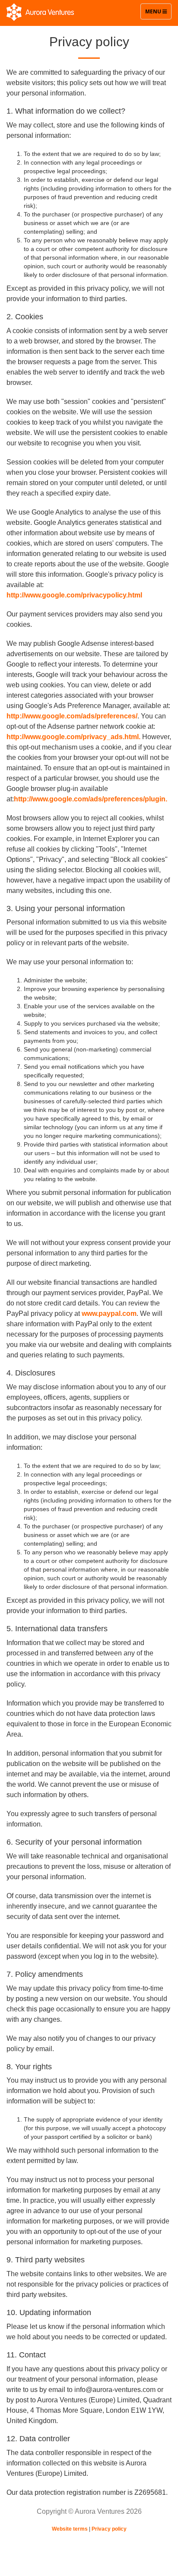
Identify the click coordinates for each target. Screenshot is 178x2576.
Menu (158, 13)
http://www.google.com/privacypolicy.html (74, 595)
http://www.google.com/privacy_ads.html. (73, 737)
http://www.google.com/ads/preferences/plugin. (91, 799)
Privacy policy (109, 2529)
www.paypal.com (109, 1313)
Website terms (70, 2529)
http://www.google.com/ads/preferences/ (72, 716)
